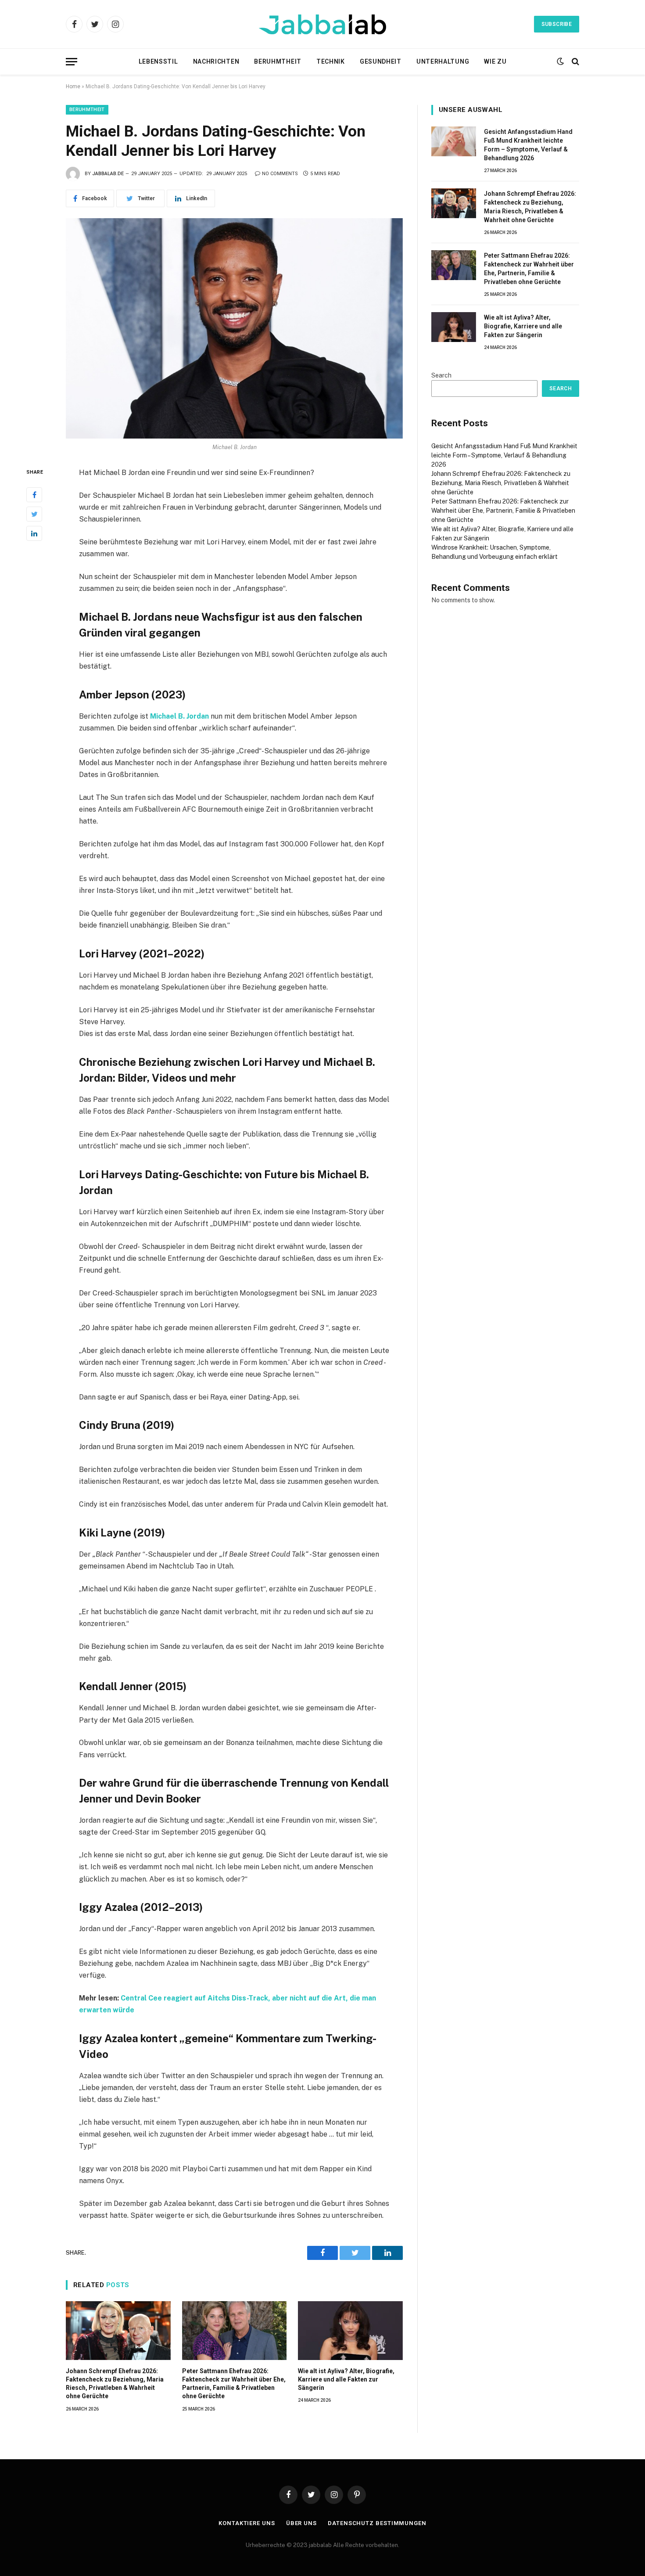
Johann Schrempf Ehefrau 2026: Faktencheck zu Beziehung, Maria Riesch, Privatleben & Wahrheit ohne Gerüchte (115, 2384)
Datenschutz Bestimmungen (377, 2523)
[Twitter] (34, 514)
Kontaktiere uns (247, 2523)
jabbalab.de (108, 174)
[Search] (575, 62)
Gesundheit (381, 61)
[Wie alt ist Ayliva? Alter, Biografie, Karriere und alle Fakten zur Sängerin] (350, 2331)
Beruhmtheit (278, 61)
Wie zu (495, 61)
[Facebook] (34, 495)
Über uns (301, 2523)
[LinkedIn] (34, 533)
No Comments (280, 174)
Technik (331, 61)
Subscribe (557, 24)
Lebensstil (158, 61)
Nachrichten (216, 61)
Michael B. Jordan (179, 716)
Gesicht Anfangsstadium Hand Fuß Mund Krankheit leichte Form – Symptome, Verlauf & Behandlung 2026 (528, 145)
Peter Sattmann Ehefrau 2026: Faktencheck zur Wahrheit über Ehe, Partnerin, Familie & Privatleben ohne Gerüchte (234, 2384)
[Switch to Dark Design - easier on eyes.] (560, 61)
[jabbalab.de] (322, 24)
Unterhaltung (443, 61)
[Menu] (72, 62)
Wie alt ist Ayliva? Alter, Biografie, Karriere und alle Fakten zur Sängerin (346, 2379)
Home (73, 86)
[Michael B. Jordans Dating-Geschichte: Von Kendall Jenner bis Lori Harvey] (234, 328)
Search (441, 375)
